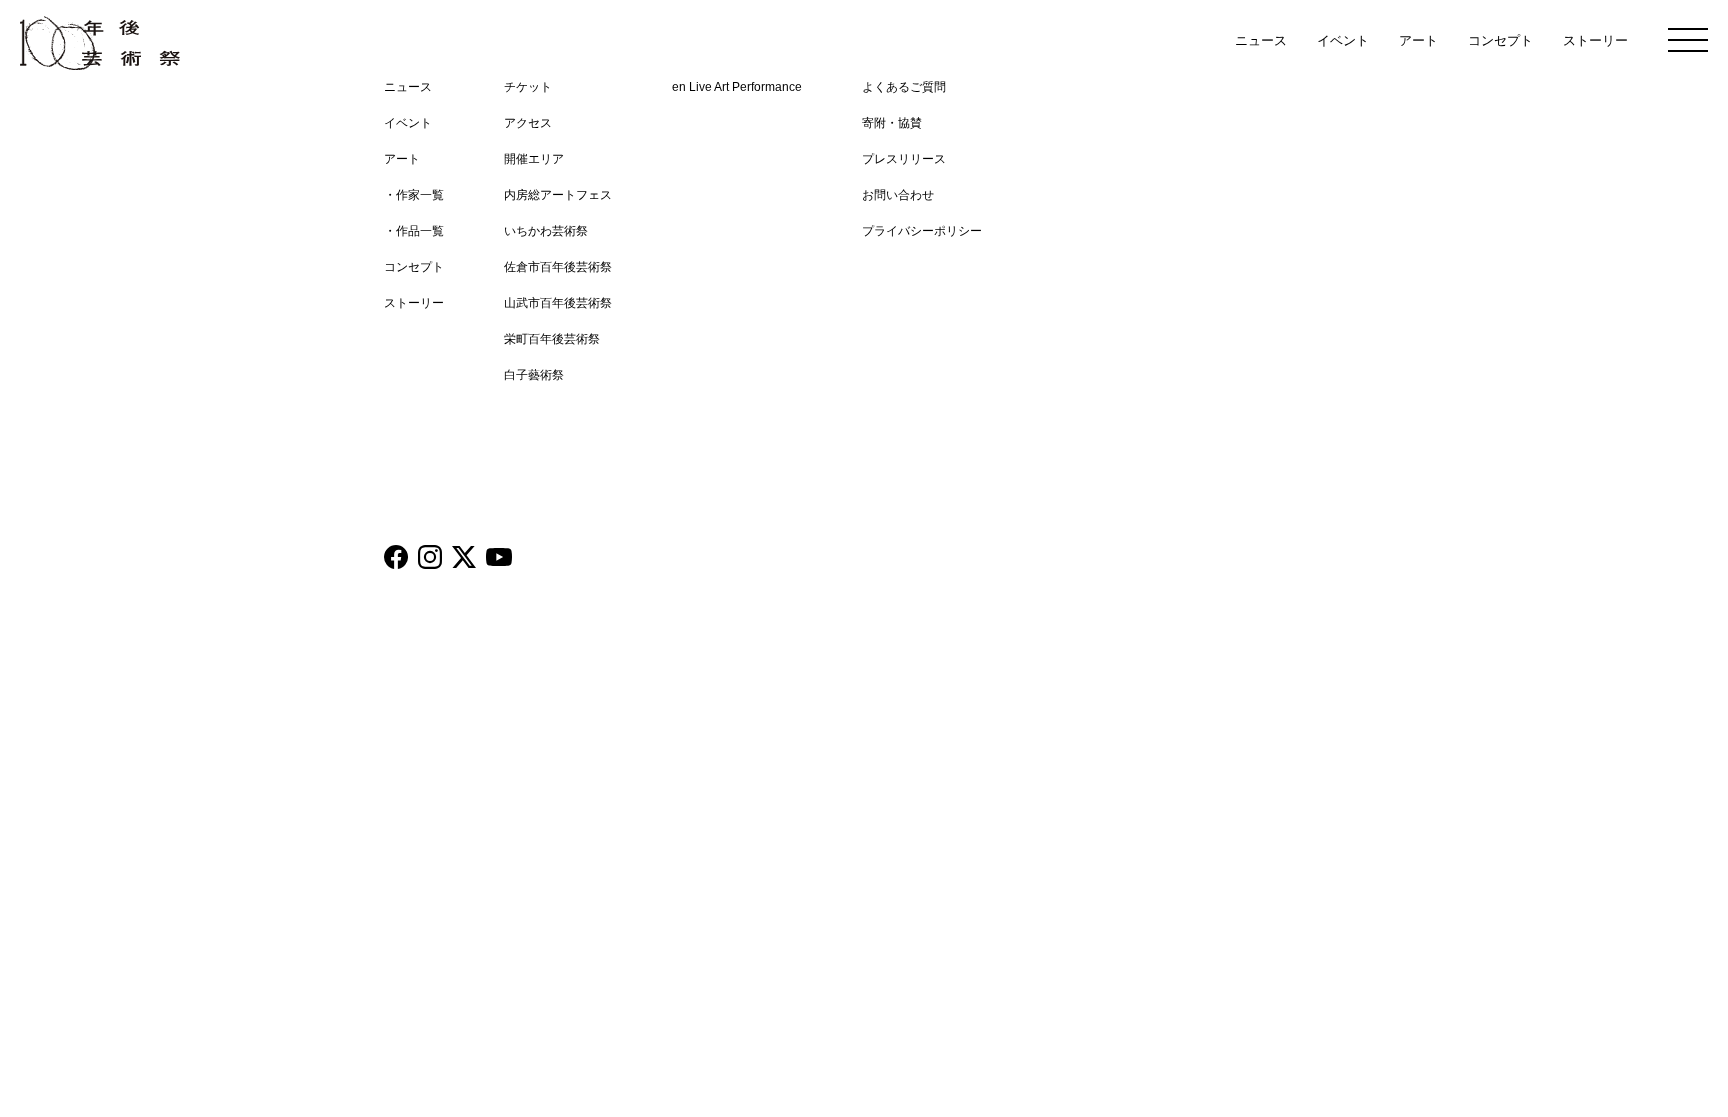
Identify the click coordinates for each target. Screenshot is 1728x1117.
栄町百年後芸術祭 (552, 339)
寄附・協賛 (892, 123)
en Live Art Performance (737, 87)
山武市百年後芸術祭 (558, 303)
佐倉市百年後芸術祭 (558, 267)
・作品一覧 (414, 231)
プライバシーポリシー (922, 231)
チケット (528, 87)
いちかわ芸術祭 (546, 231)
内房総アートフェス (558, 195)
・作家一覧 (414, 195)
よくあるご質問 (904, 87)
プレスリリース (904, 159)
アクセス (528, 123)
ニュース (1261, 40)
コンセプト (1500, 40)
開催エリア (534, 159)
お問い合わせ (898, 195)
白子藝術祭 (534, 375)
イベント (1343, 40)
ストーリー (1595, 40)
